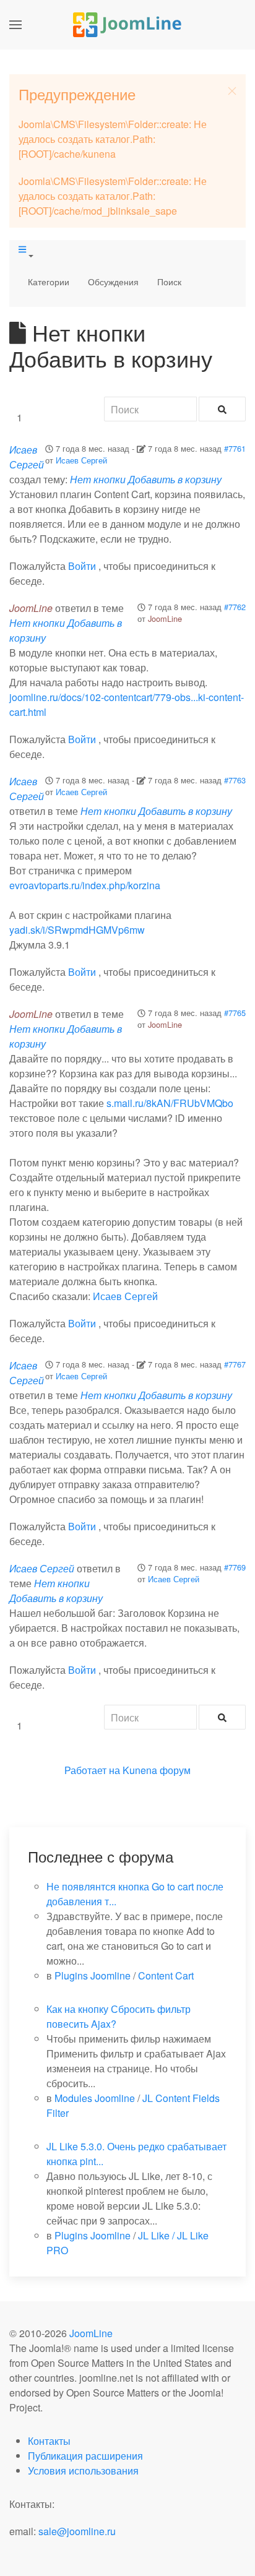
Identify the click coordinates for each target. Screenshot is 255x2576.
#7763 (235, 780)
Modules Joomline (95, 2098)
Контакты (49, 2441)
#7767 (235, 1364)
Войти (82, 566)
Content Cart (166, 1975)
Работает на (92, 1770)
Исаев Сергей (81, 460)
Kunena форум (157, 1770)
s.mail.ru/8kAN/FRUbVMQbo (170, 1103)
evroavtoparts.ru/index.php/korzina (85, 885)
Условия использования (83, 2470)
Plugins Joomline (93, 1975)
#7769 (235, 1567)
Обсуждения (113, 282)
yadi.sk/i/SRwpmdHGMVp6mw (77, 930)
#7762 (235, 607)
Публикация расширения (85, 2456)
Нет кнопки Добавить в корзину (146, 479)
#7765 (235, 1013)
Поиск (169, 282)
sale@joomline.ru (77, 2531)
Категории (49, 282)
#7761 (235, 448)
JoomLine (165, 618)
